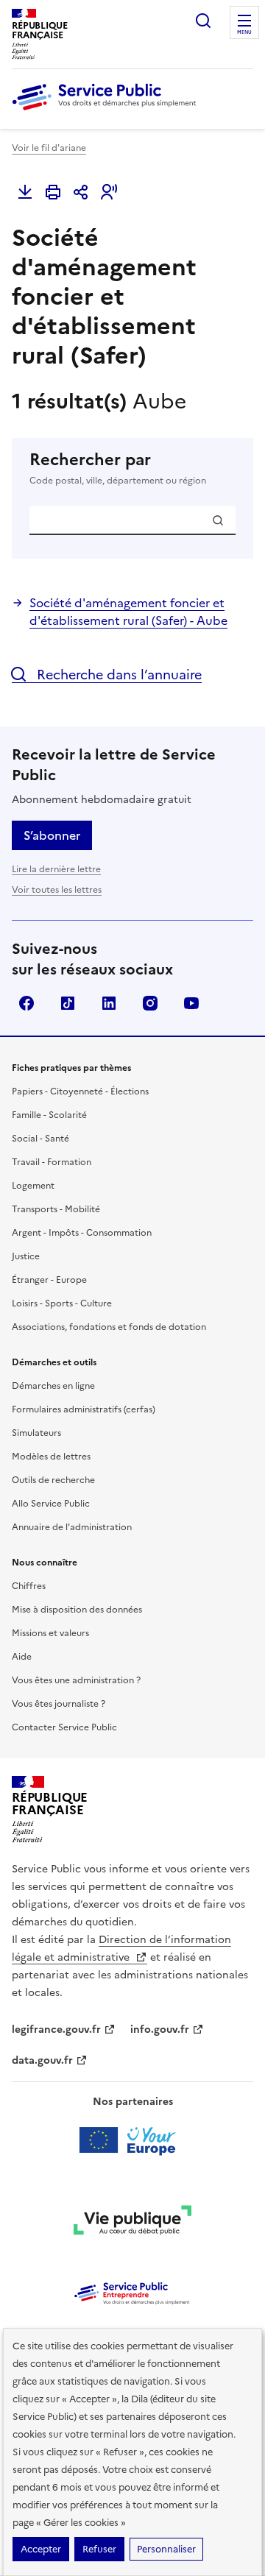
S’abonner (52, 835)
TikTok (68, 1003)
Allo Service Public (51, 1504)
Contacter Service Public (64, 1727)
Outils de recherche (53, 1480)
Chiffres (29, 1586)
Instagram (150, 1003)
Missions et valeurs (50, 1633)
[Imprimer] (53, 192)
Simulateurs (36, 1433)
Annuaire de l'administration (72, 1527)
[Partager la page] (81, 192)
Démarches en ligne (53, 1386)
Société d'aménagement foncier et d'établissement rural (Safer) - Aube (128, 612)
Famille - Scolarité (49, 1115)
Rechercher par (118, 468)
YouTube (191, 1003)
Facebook (26, 1003)
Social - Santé (40, 1139)
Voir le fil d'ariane (49, 148)
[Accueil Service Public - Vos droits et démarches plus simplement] (107, 111)
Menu (244, 32)
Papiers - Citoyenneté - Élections (80, 1091)
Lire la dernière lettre (56, 869)
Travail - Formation (52, 1162)
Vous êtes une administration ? (76, 1680)
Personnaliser (166, 2549)
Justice (26, 1256)
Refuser (99, 2549)
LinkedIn (109, 1003)
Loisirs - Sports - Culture (62, 1303)
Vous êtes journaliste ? (59, 1704)
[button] (109, 192)
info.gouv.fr (160, 2030)
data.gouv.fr (42, 2060)
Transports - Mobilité (56, 1209)
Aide (22, 1657)
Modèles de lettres (51, 1457)
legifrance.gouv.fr (56, 2030)
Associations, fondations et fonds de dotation (109, 1327)
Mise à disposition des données (77, 1610)
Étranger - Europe (49, 1280)
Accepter (41, 2549)
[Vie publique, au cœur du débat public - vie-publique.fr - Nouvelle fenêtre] (132, 2223)
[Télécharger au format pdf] (25, 192)
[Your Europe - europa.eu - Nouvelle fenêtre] (133, 2140)
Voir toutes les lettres (57, 890)
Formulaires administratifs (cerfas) (84, 1409)
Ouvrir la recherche (203, 21)
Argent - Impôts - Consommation (82, 1233)
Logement (33, 1186)
